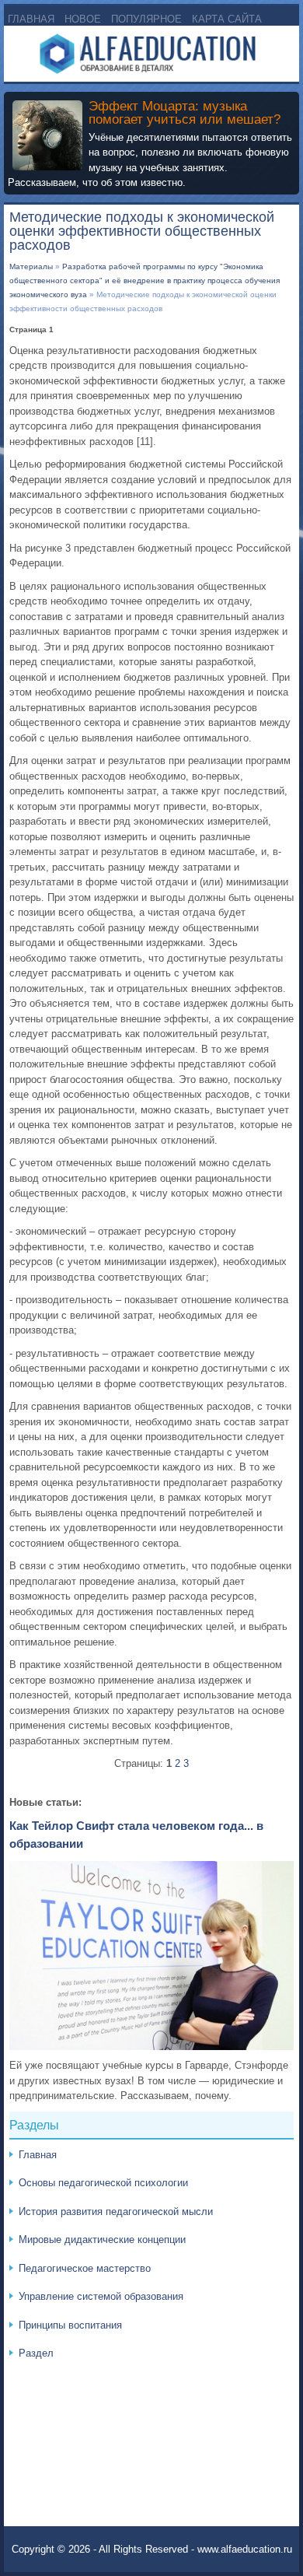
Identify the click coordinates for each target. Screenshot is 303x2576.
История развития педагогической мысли (116, 2212)
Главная (31, 19)
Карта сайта (227, 19)
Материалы (31, 266)
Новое (83, 19)
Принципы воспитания (70, 2325)
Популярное (146, 19)
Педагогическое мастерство (85, 2268)
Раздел (36, 2353)
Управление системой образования (101, 2296)
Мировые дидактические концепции (102, 2240)
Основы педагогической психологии (103, 2183)
